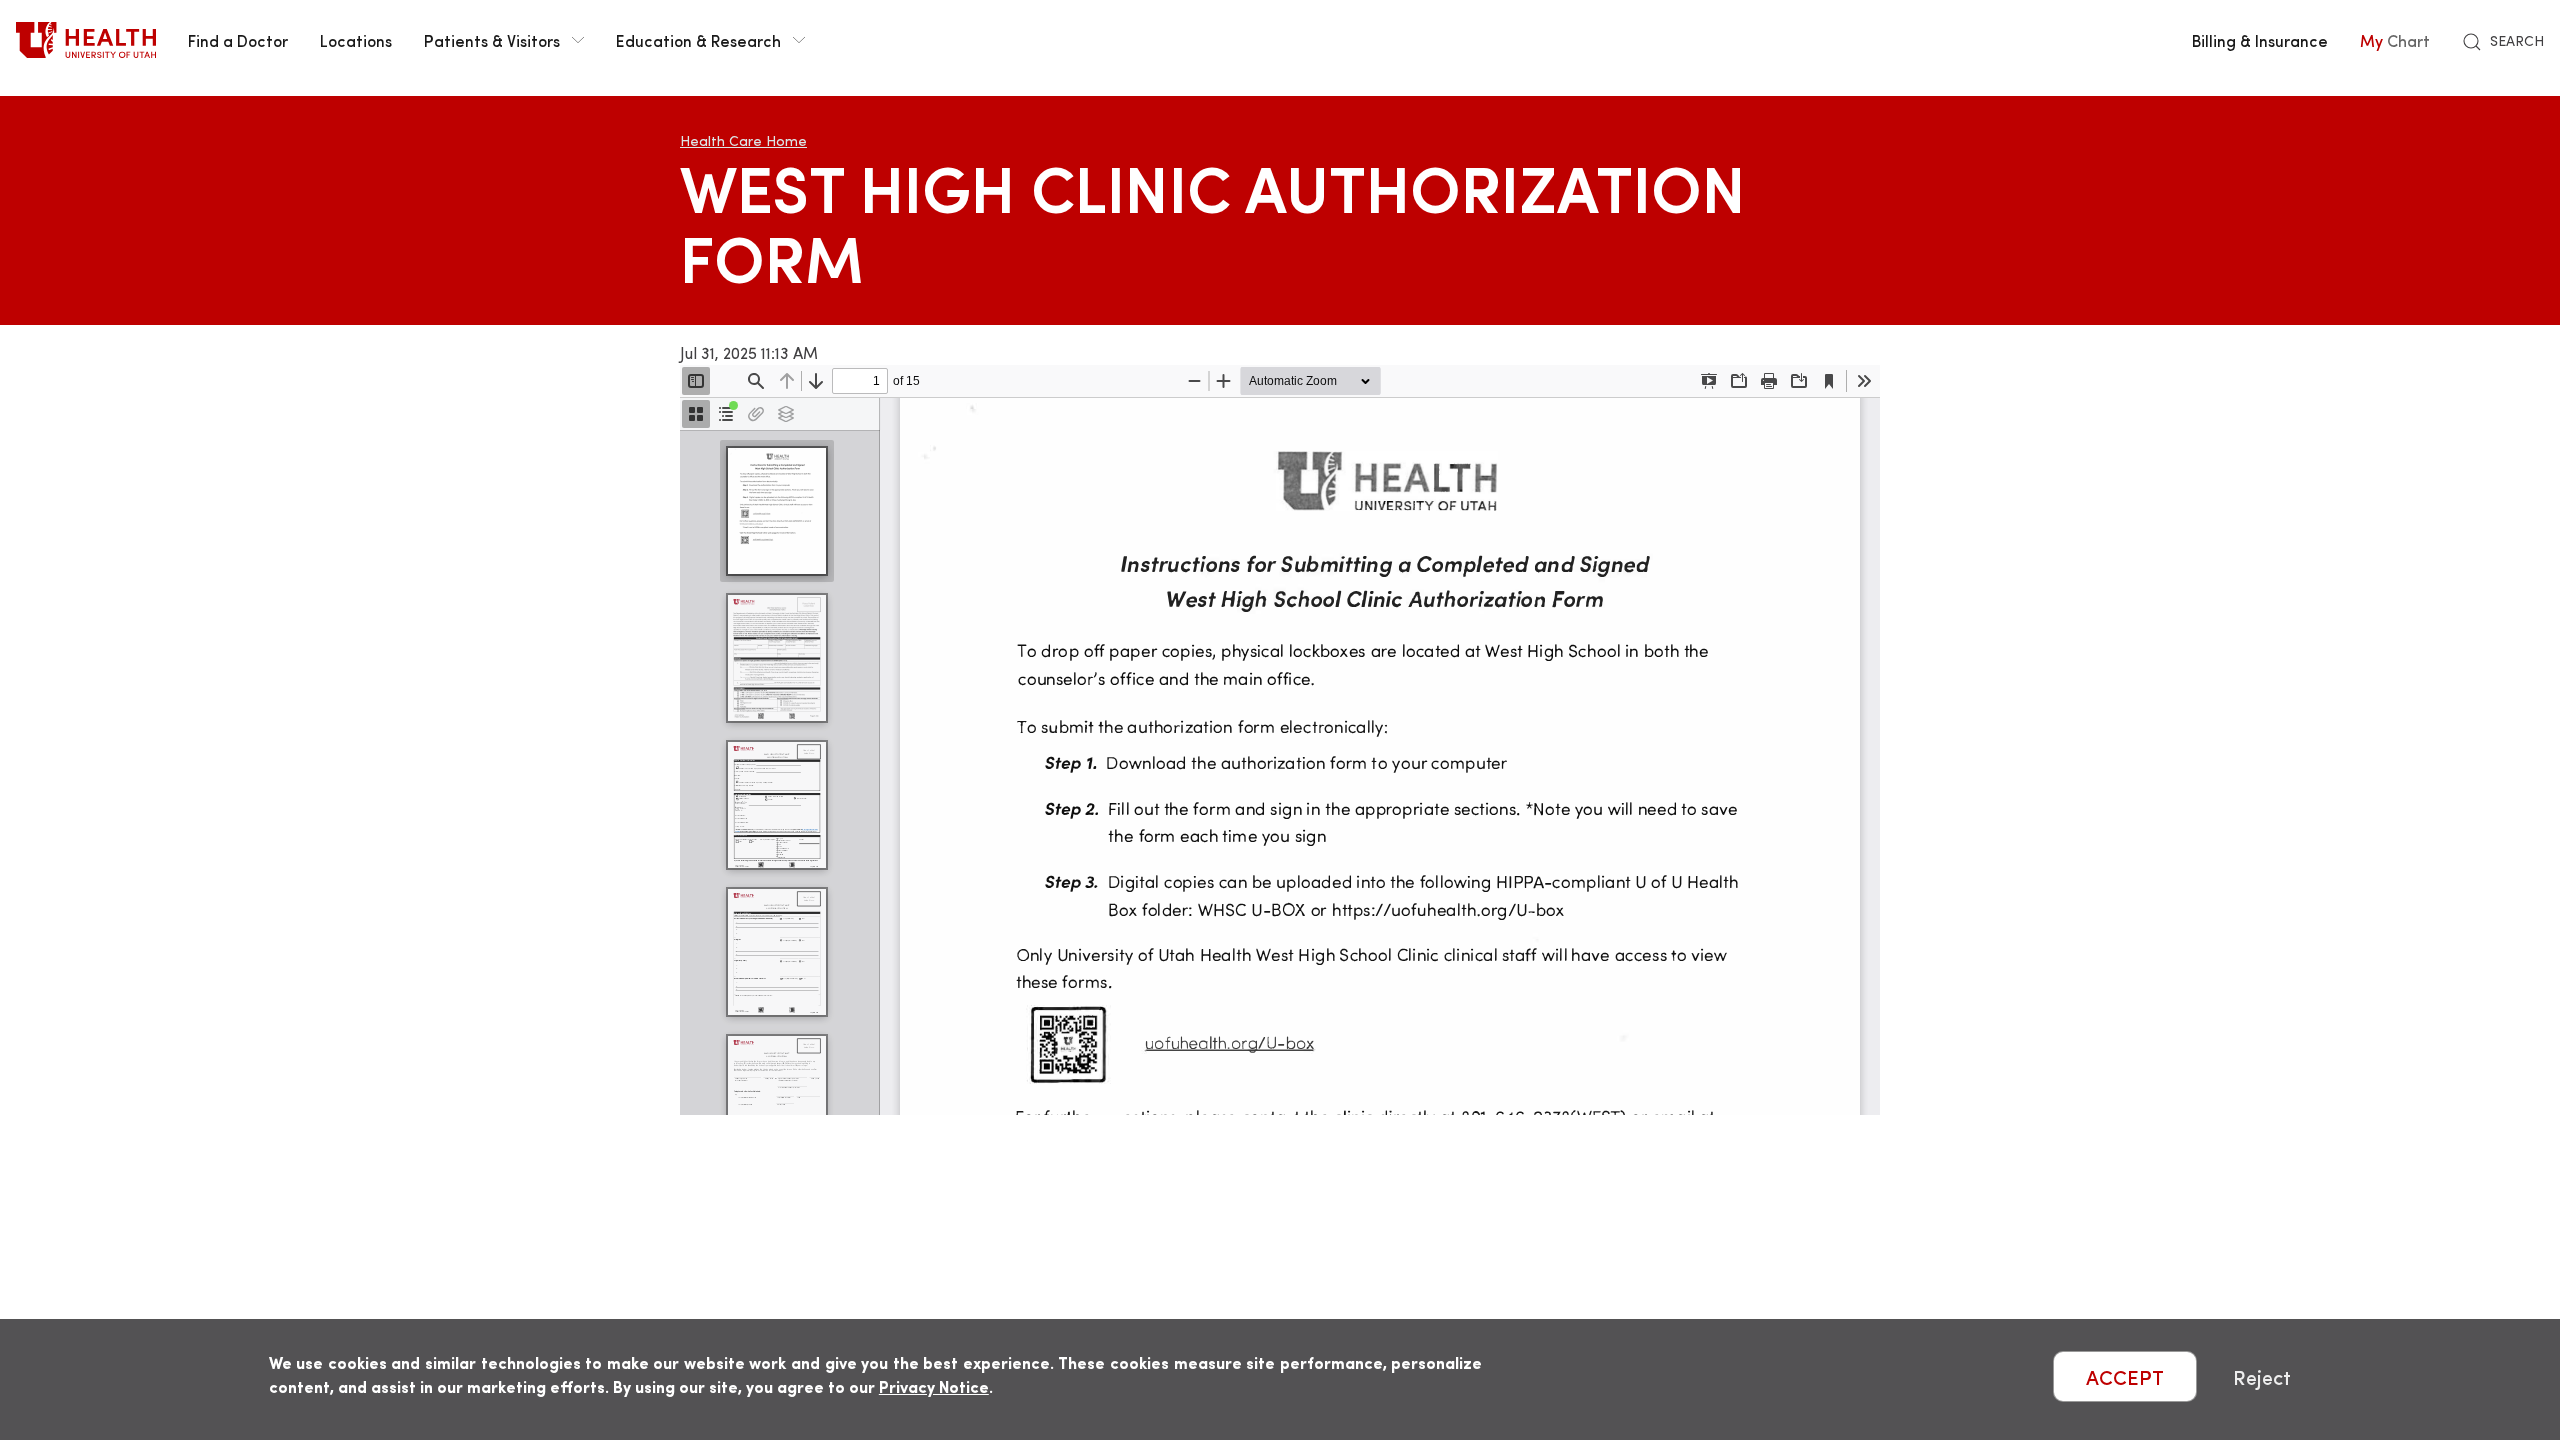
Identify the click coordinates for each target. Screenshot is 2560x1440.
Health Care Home (743, 140)
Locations (356, 40)
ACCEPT (2125, 1376)
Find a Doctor (238, 40)
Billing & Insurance (2260, 40)
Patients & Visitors (492, 40)
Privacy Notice (934, 1386)
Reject (2262, 1376)
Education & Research (698, 40)
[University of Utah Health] (86, 40)
